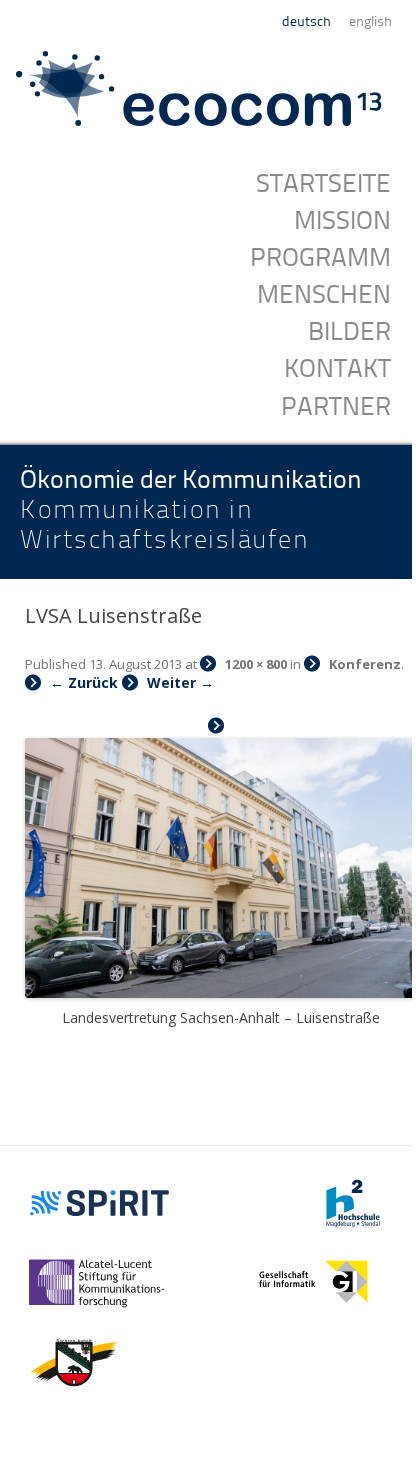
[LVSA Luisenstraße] (220, 857)
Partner (336, 407)
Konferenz (365, 664)
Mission (342, 221)
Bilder (349, 332)
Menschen (324, 295)
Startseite (323, 184)
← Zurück (84, 682)
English (370, 21)
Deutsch (306, 21)
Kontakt (337, 369)
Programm (320, 258)
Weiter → (180, 682)
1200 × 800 (256, 664)
